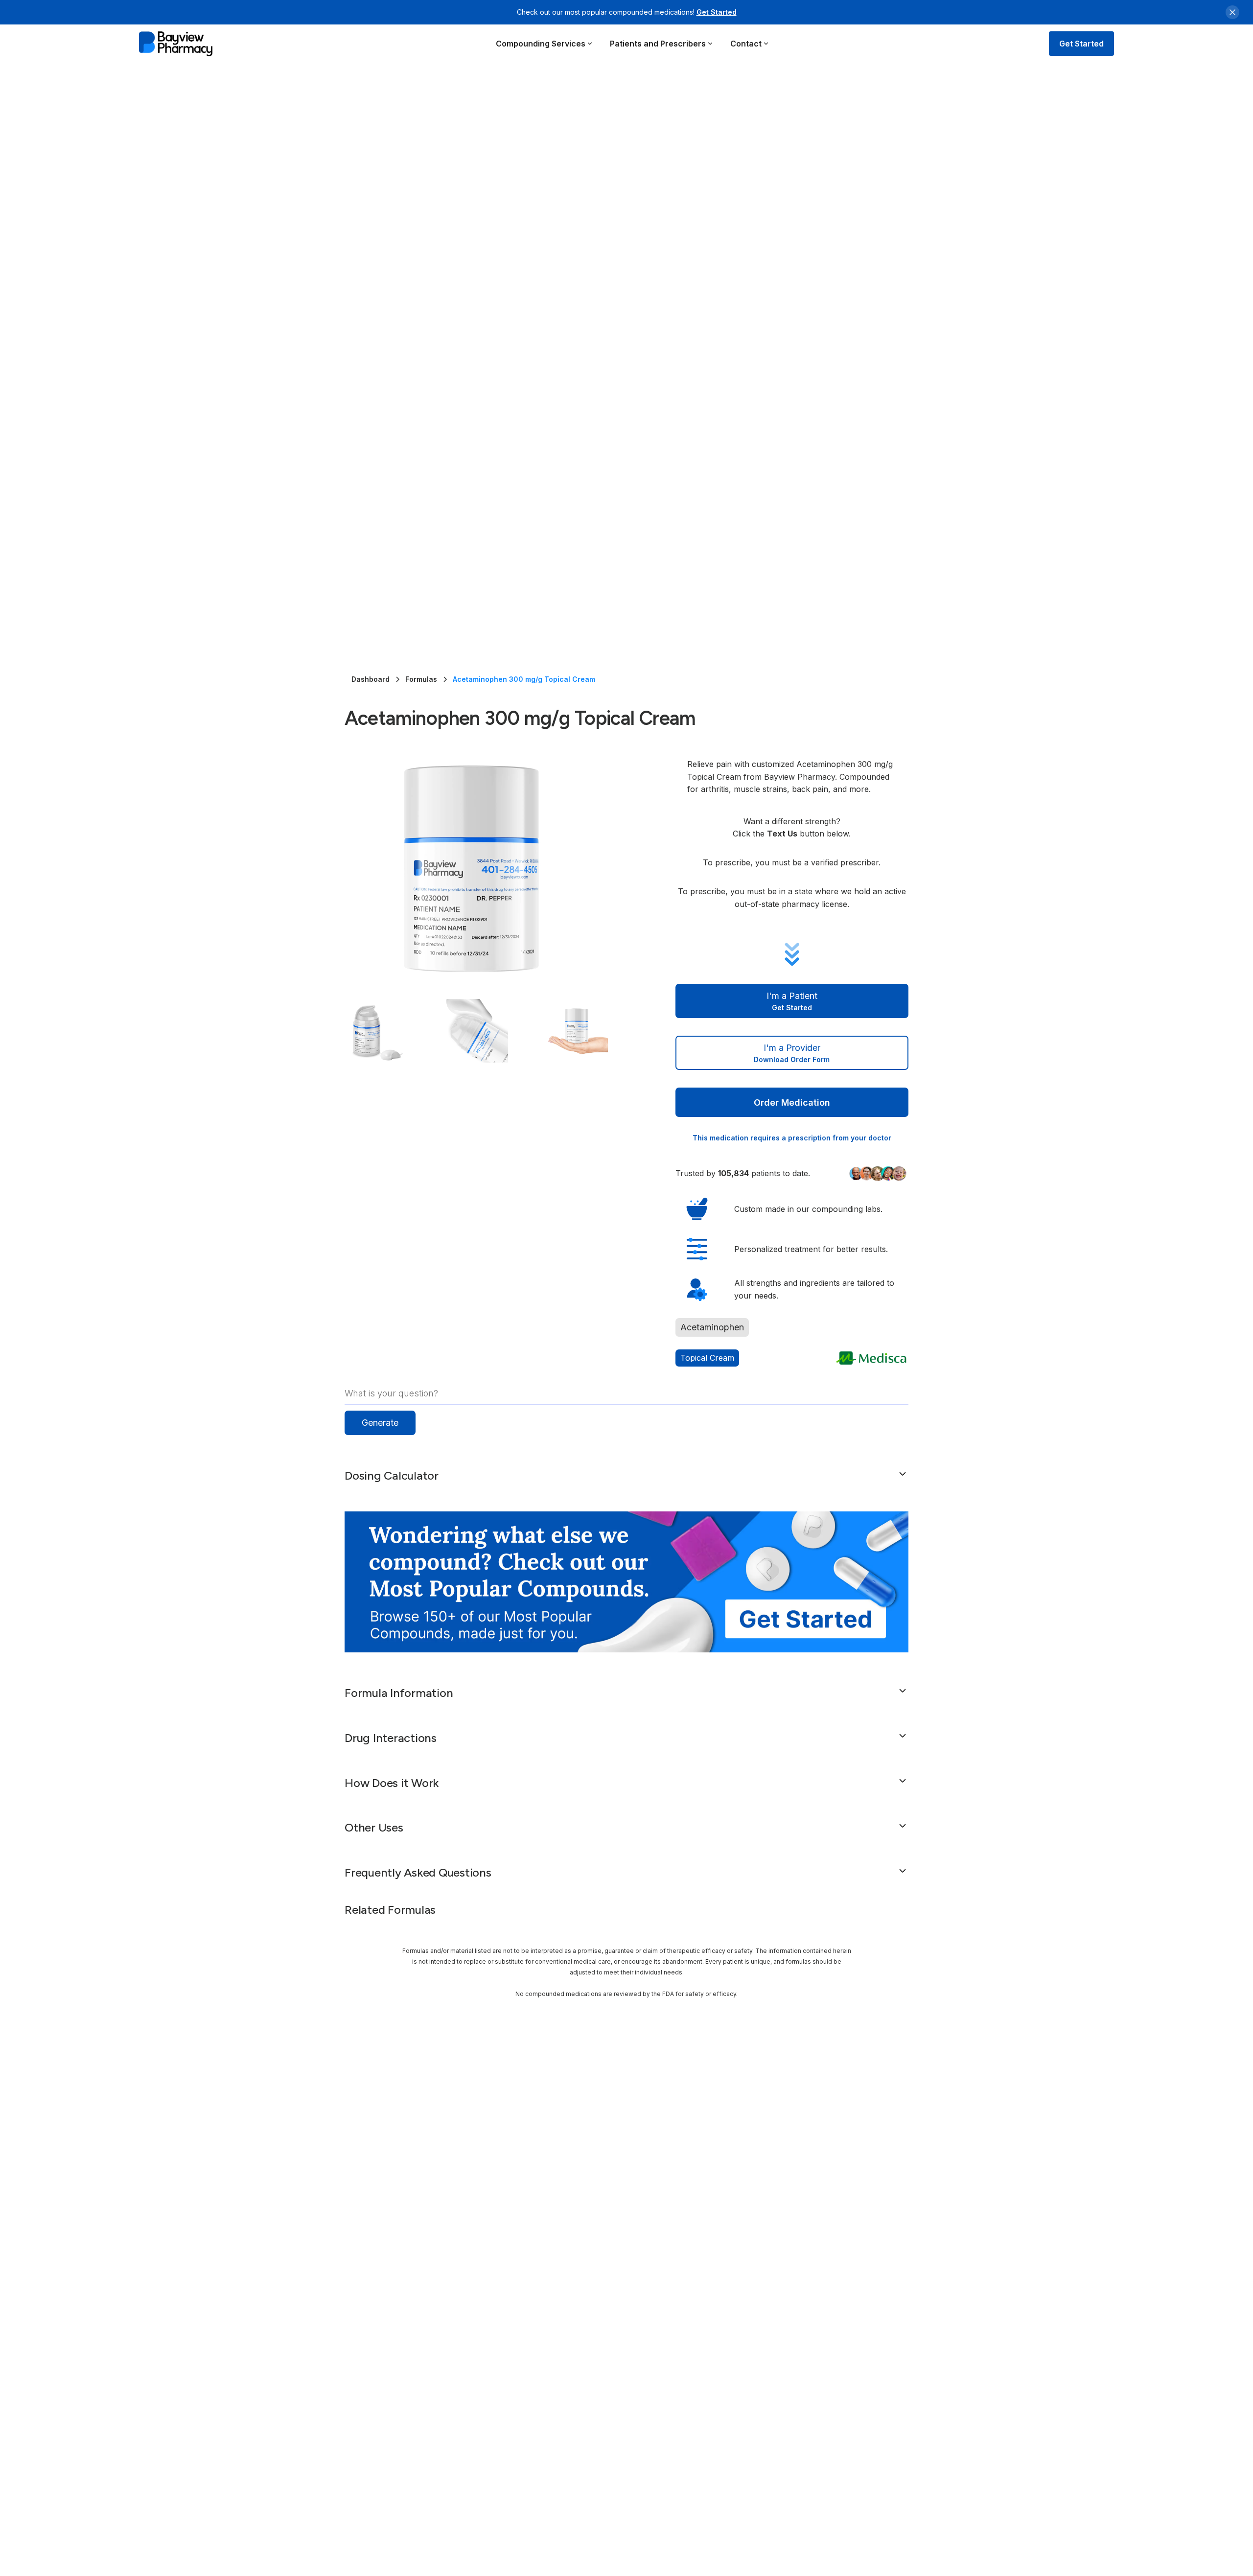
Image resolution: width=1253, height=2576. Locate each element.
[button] (545, 44)
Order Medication (792, 1102)
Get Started (717, 12)
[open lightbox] (490, 869)
